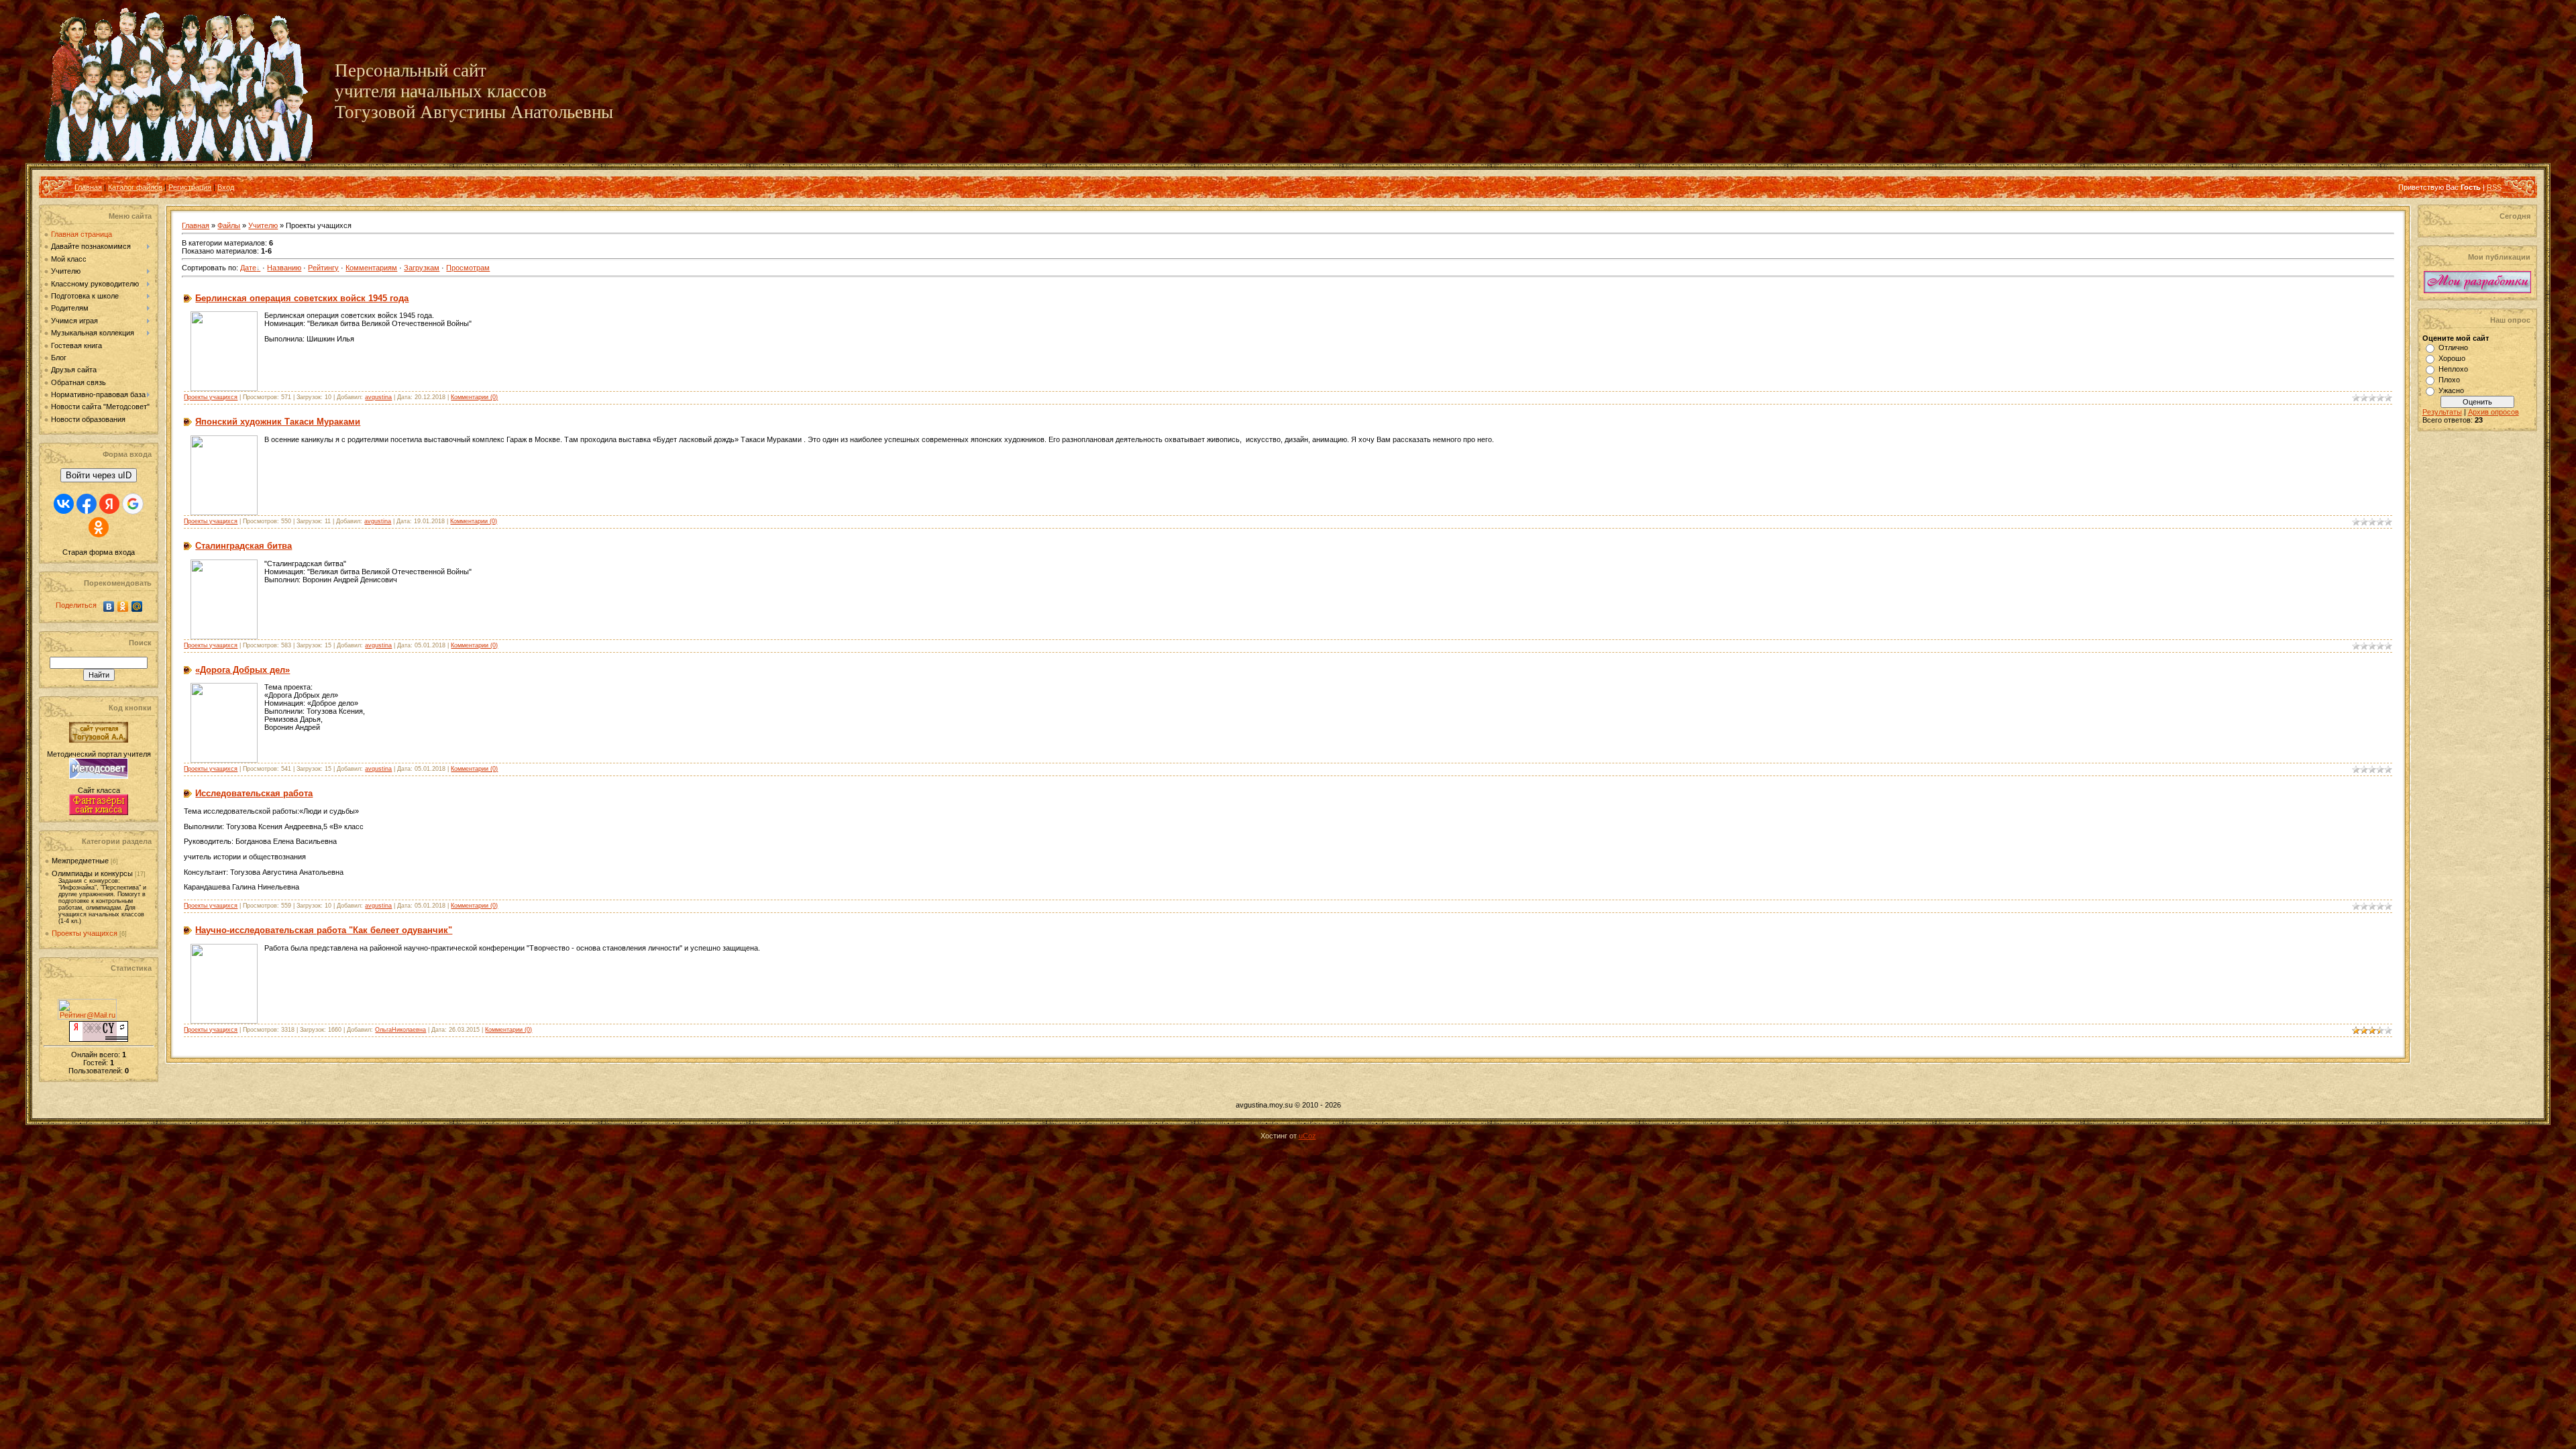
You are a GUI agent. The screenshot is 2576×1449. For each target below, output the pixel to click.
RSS (2494, 187)
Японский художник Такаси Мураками (278, 422)
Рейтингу (323, 268)
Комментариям (371, 268)
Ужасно (2451, 390)
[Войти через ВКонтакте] (64, 504)
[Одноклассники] (123, 606)
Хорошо (2452, 358)
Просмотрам (468, 268)
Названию (284, 268)
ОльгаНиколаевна (400, 1030)
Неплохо (2453, 369)
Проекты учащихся (85, 933)
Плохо (2449, 380)
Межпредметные (80, 861)
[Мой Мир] (137, 606)
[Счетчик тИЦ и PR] (99, 1039)
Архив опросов (2493, 412)
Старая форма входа (99, 552)
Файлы (229, 225)
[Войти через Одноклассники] (99, 527)
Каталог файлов (135, 187)
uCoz (1307, 1136)
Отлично (2453, 347)
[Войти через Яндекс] (109, 504)
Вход (226, 187)
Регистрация (190, 187)
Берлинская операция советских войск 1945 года (302, 298)
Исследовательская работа (254, 793)
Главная (88, 187)
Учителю (263, 225)
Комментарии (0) (474, 397)
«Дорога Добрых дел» (243, 670)
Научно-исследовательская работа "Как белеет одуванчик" (324, 930)
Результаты (2442, 412)
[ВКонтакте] (109, 606)
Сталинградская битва (244, 546)
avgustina (378, 397)
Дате (248, 268)
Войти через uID (99, 475)
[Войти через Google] (133, 504)
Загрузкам (422, 268)
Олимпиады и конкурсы (92, 873)
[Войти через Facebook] (87, 504)
